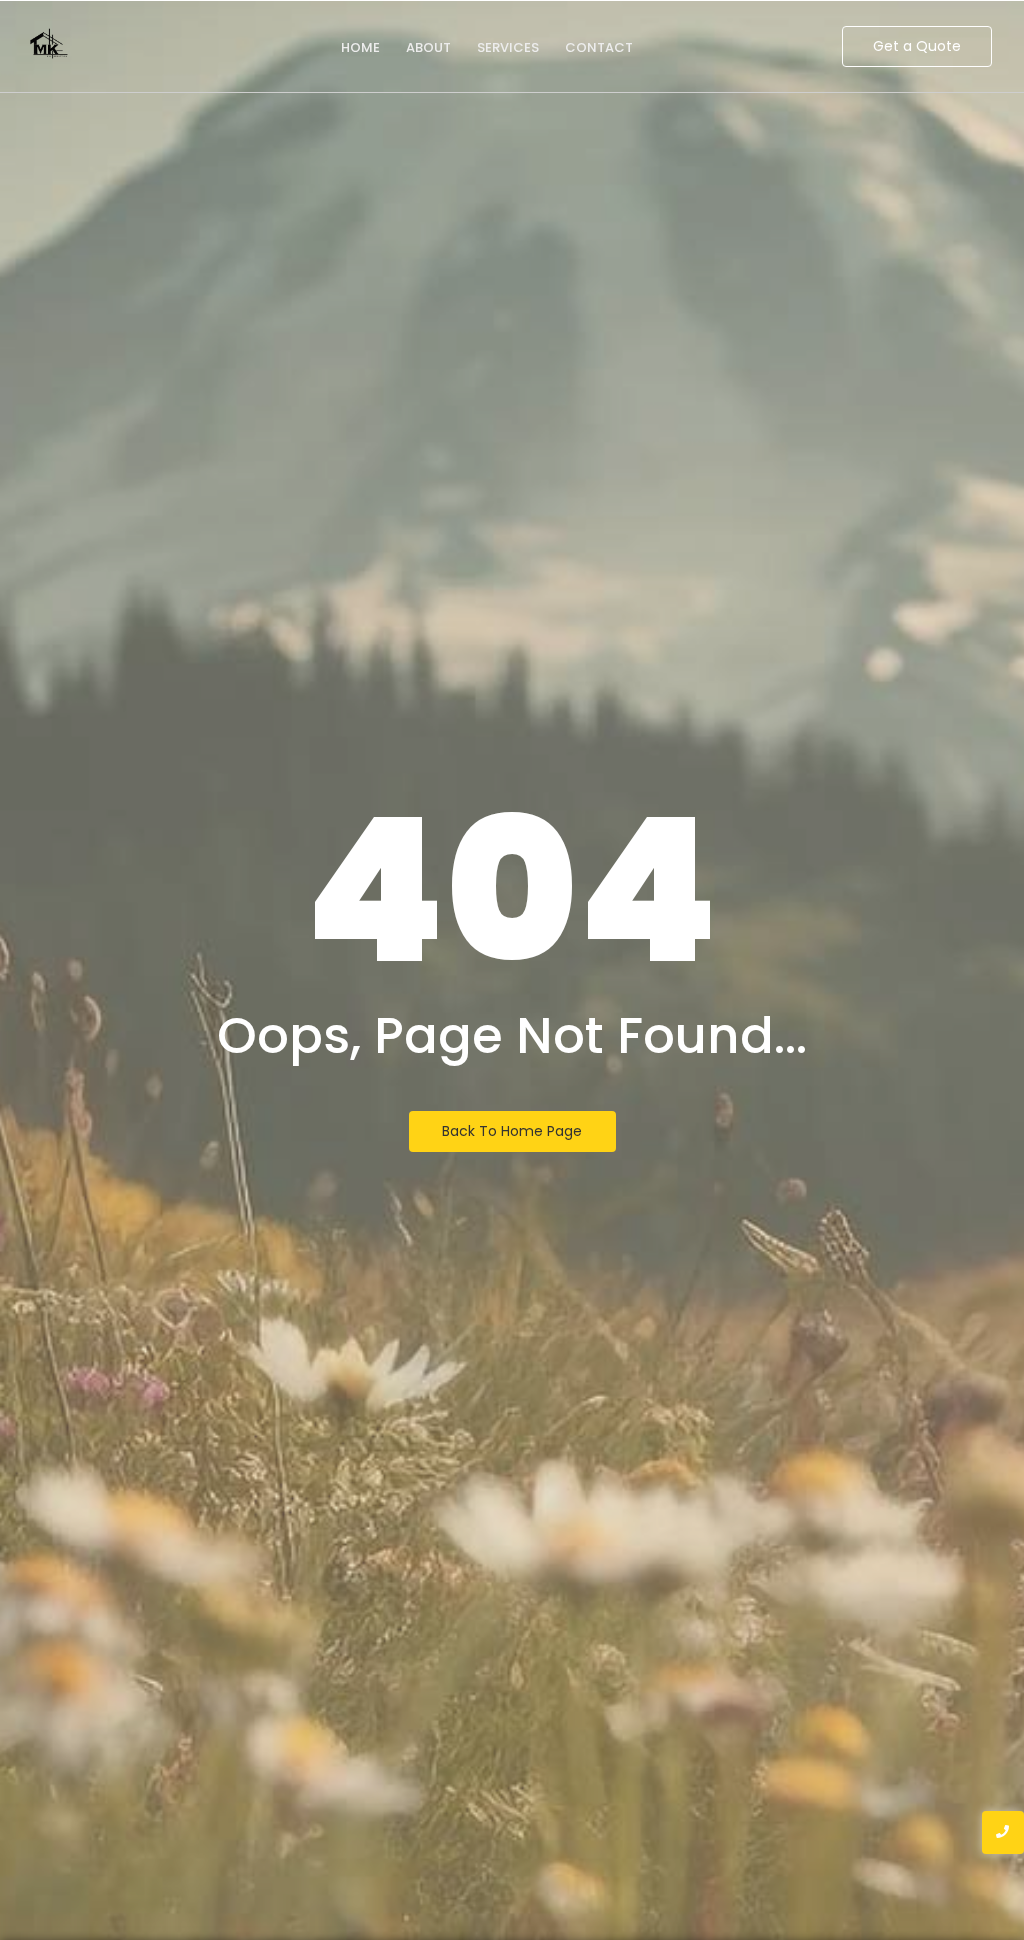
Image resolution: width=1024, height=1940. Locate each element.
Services (508, 47)
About (428, 47)
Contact (599, 47)
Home (360, 47)
